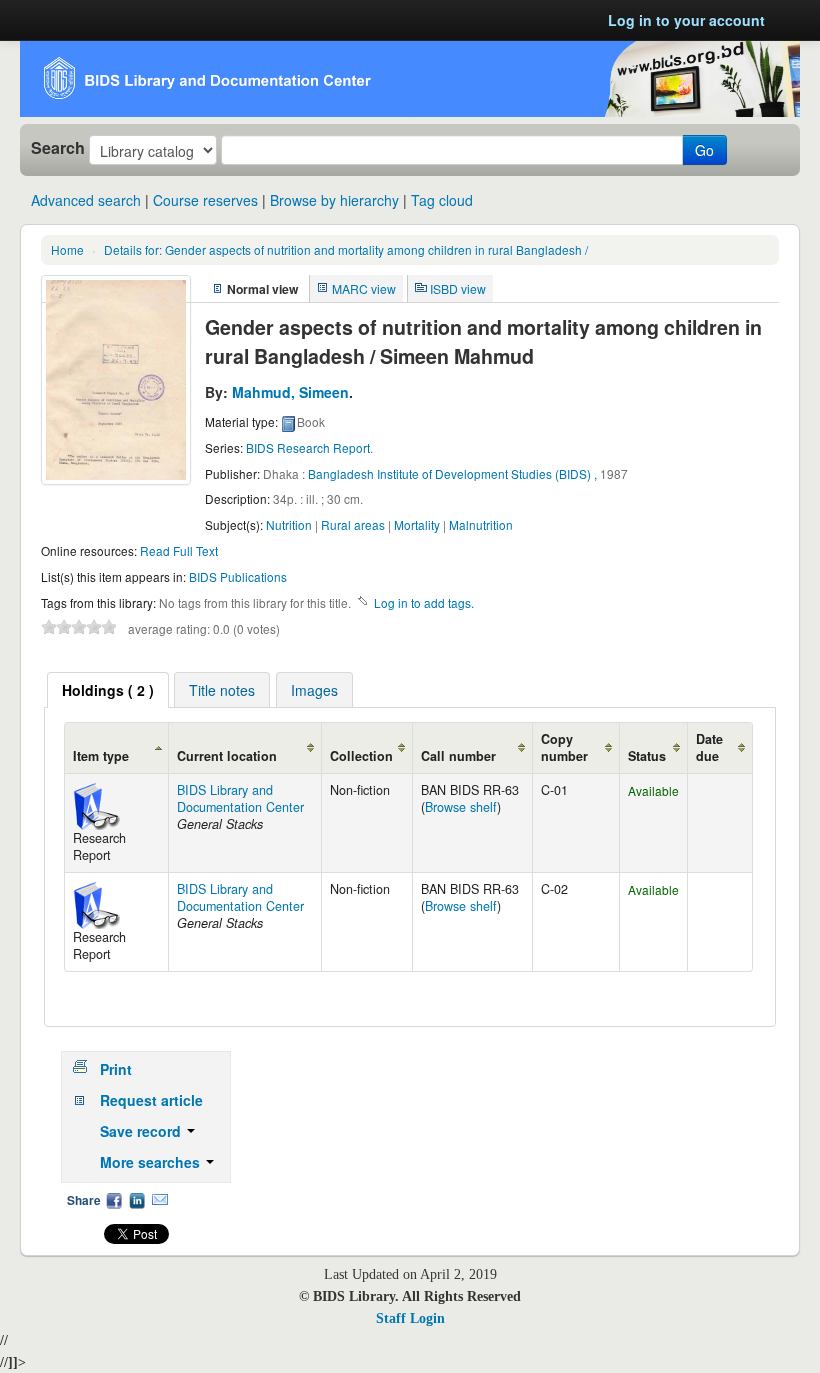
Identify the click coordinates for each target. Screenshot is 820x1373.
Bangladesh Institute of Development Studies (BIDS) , (452, 473)
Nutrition (289, 524)
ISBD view (458, 288)
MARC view (364, 288)
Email (160, 1200)
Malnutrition (481, 524)
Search (58, 148)
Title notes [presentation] (222, 690)
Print (116, 1069)
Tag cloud (442, 200)
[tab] (108, 690)
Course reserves (205, 200)
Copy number (564, 747)
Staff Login (410, 1318)
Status (647, 756)
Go (704, 150)
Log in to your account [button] (686, 20)
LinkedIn (137, 1200)
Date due (709, 747)
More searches (152, 1162)
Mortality (417, 524)
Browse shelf (461, 807)
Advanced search (86, 200)
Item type (101, 756)
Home (67, 249)
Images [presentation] (314, 690)
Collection (361, 756)
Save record (142, 1131)
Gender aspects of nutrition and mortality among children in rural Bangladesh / (346, 249)
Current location (227, 756)
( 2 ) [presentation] (108, 690)
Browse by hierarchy (334, 200)
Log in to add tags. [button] (424, 602)
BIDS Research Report (308, 447)
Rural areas (353, 524)
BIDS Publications (238, 576)
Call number (458, 756)
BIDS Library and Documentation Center (240, 798)
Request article (151, 1100)
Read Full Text (179, 550)
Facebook (114, 1200)
